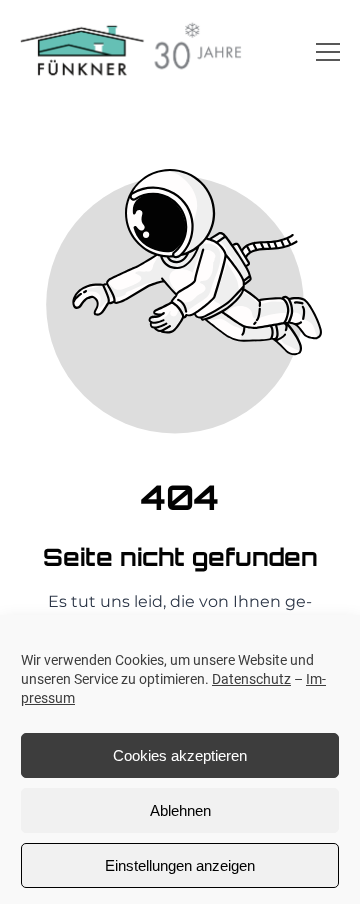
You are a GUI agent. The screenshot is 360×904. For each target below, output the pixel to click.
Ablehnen (180, 810)
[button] (328, 52)
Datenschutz (251, 679)
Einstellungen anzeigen (180, 865)
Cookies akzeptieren (180, 755)
